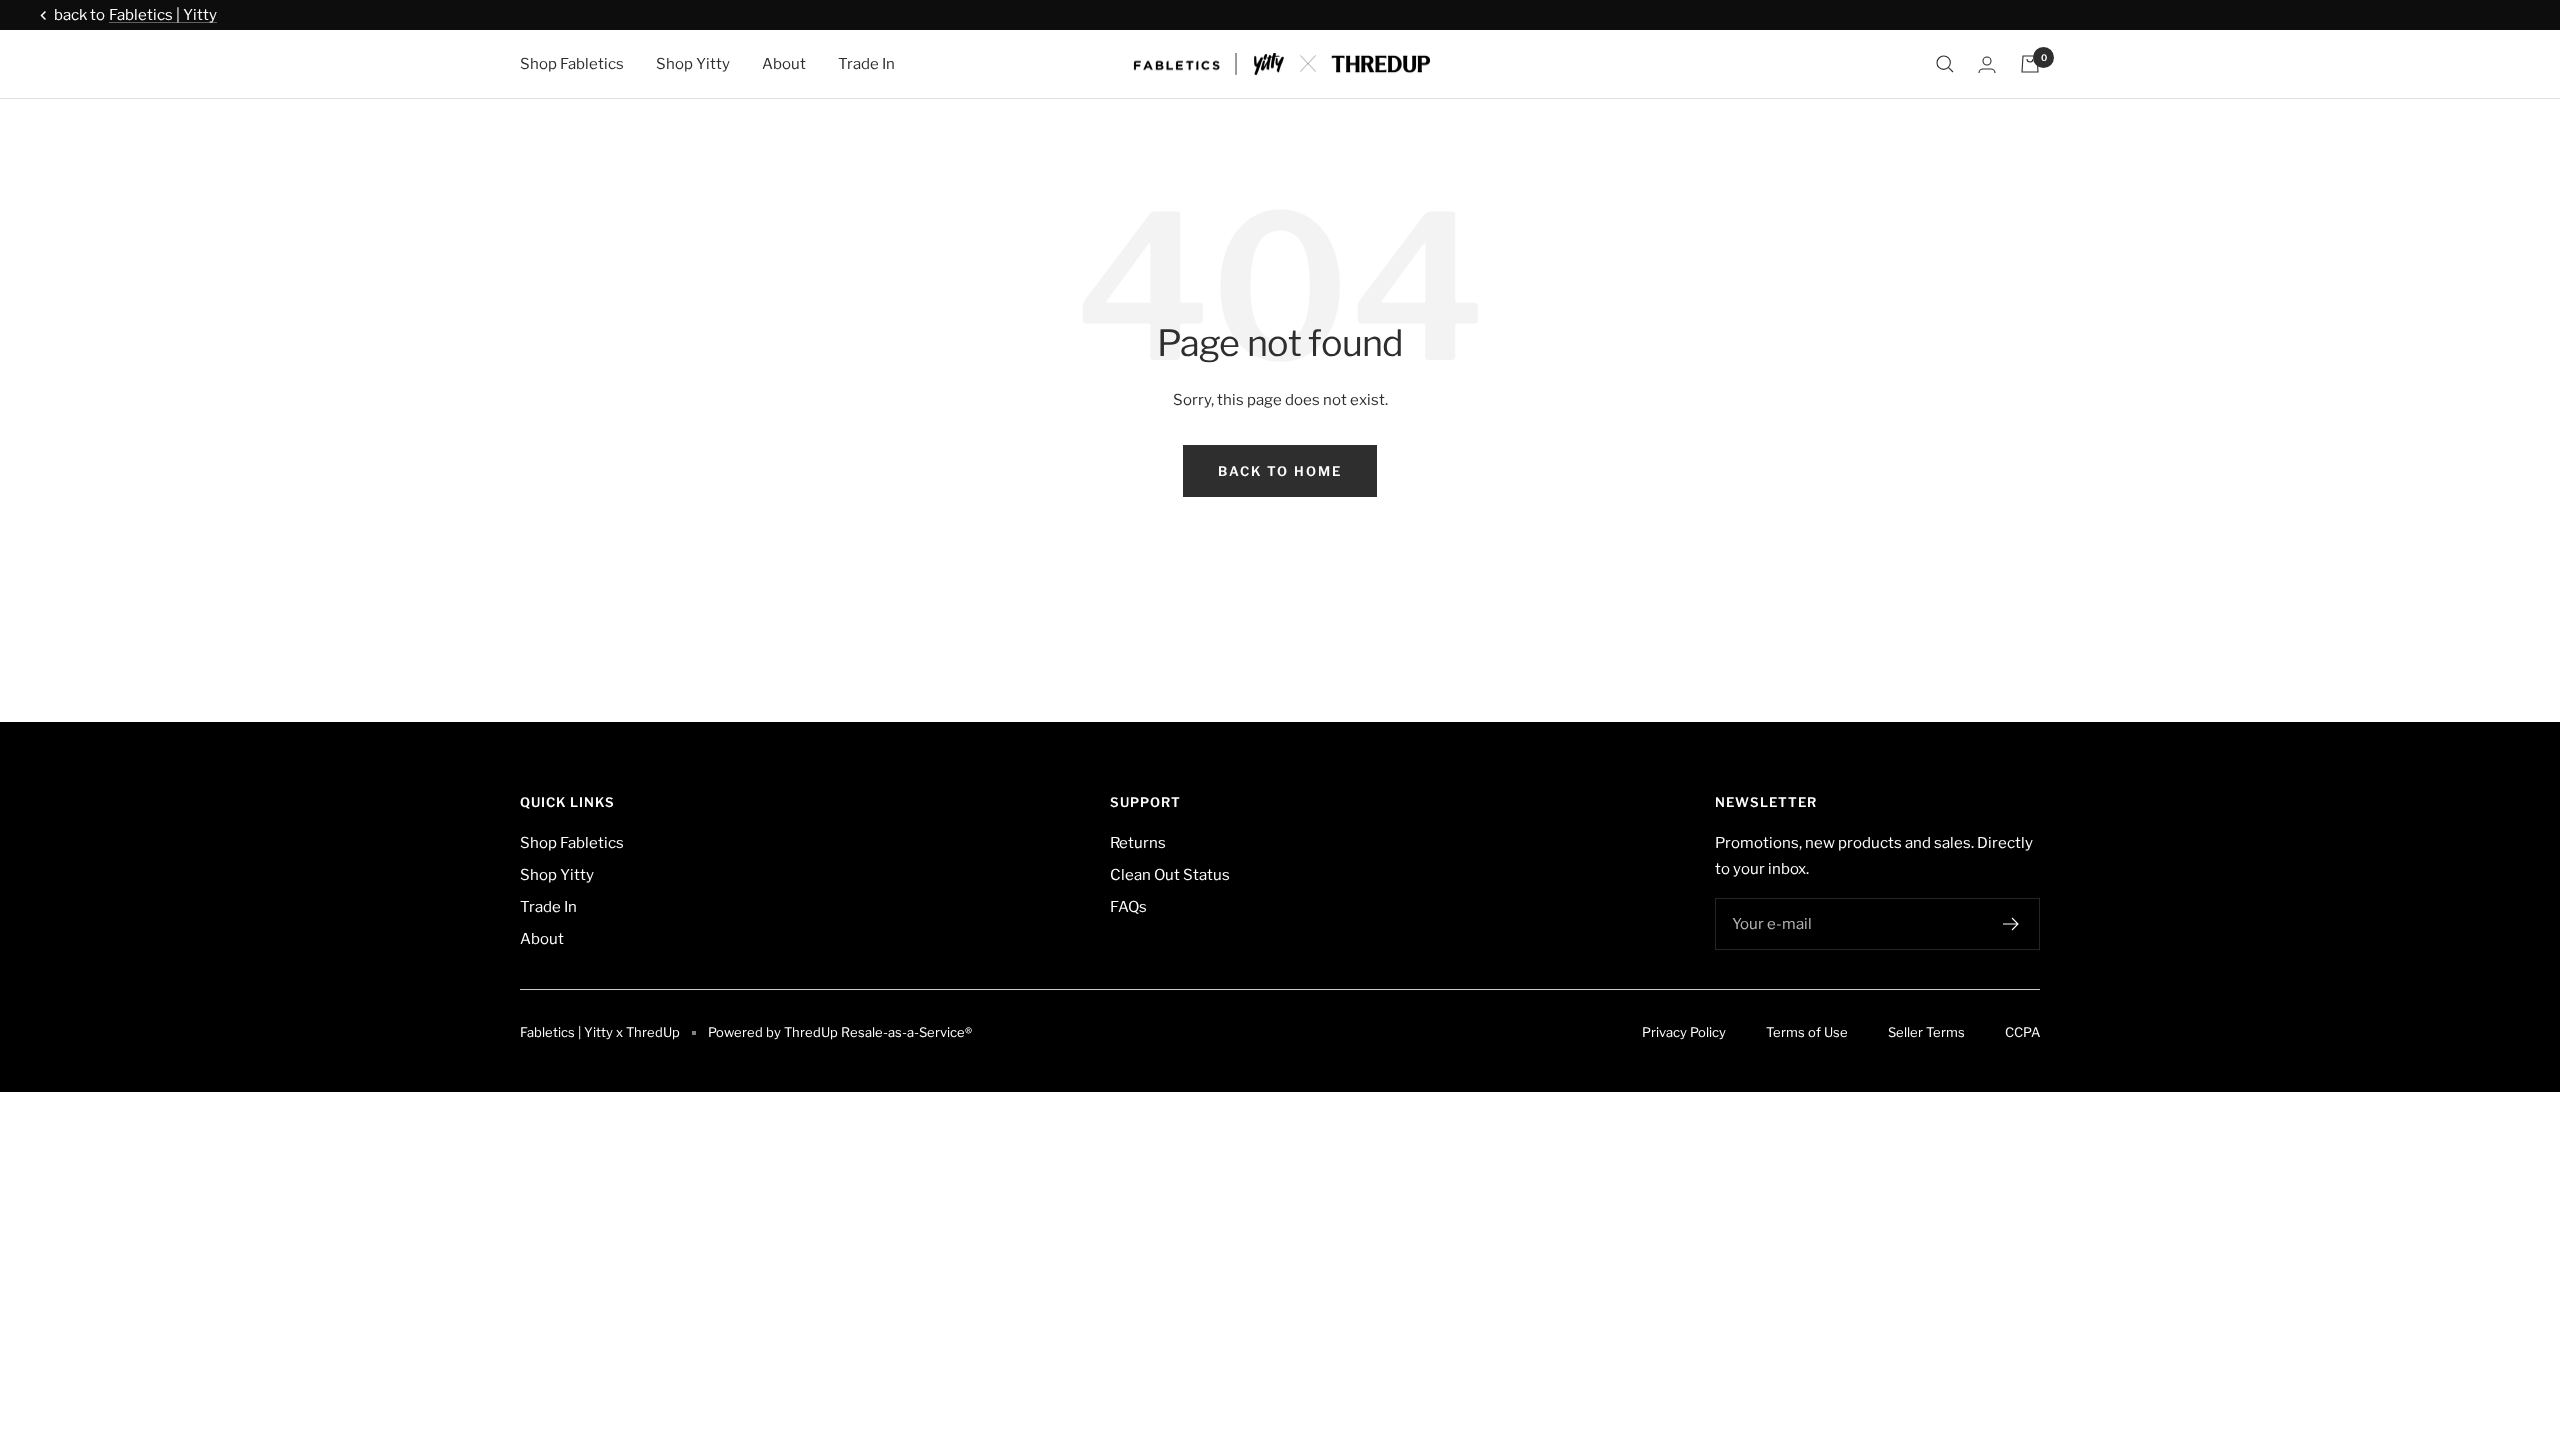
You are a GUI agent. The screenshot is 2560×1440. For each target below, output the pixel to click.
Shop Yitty (693, 64)
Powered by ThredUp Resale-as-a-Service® (840, 1032)
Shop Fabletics (572, 64)
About (784, 64)
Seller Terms (1926, 1032)
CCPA (2022, 1032)
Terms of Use (1807, 1032)
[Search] (1945, 64)
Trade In (866, 64)
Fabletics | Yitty (163, 15)
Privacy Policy (1684, 1032)
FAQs (1128, 907)
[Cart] (2030, 64)
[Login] (1987, 64)
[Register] (2011, 924)
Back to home (1280, 471)
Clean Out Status (1170, 875)
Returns (1138, 843)
